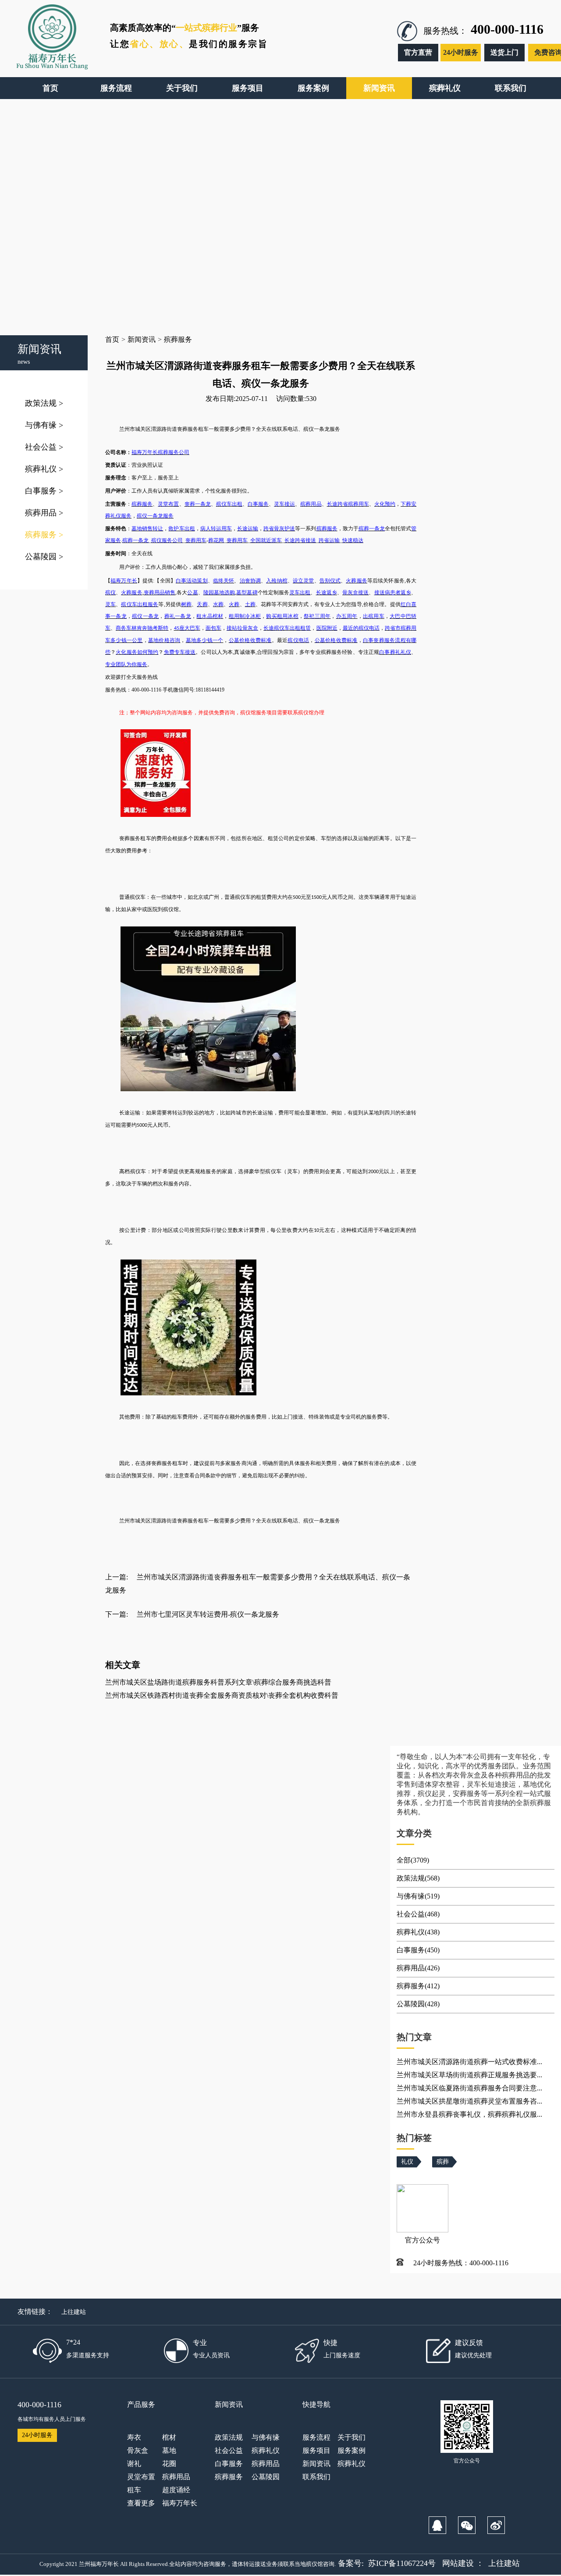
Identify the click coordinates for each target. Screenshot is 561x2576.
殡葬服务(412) (418, 1986)
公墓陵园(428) (418, 2004)
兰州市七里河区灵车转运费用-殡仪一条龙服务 (208, 1614)
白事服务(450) (418, 1950)
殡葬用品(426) (418, 1968)
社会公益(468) (418, 1914)
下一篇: (117, 1614)
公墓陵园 (44, 557)
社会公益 (44, 447)
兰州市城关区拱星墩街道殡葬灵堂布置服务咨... (469, 2101)
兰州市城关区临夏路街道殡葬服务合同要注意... (469, 2088)
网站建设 (458, 2563)
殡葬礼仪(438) (418, 1932)
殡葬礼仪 (44, 469)
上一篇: (117, 1577)
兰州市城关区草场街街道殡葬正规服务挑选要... (469, 2075)
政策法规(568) (418, 1878)
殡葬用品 (44, 513)
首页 (112, 339)
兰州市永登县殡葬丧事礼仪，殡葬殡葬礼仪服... (469, 2114)
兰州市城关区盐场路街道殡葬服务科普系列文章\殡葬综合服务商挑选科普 (218, 1682)
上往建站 (74, 2312)
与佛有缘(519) (418, 1896)
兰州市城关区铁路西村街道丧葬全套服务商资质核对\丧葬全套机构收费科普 (222, 1695)
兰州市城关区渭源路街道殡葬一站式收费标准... (469, 2062)
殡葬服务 (44, 535)
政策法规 (44, 403)
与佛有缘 (44, 425)
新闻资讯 (142, 339)
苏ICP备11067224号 (402, 2563)
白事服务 (44, 491)
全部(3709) (413, 1860)
